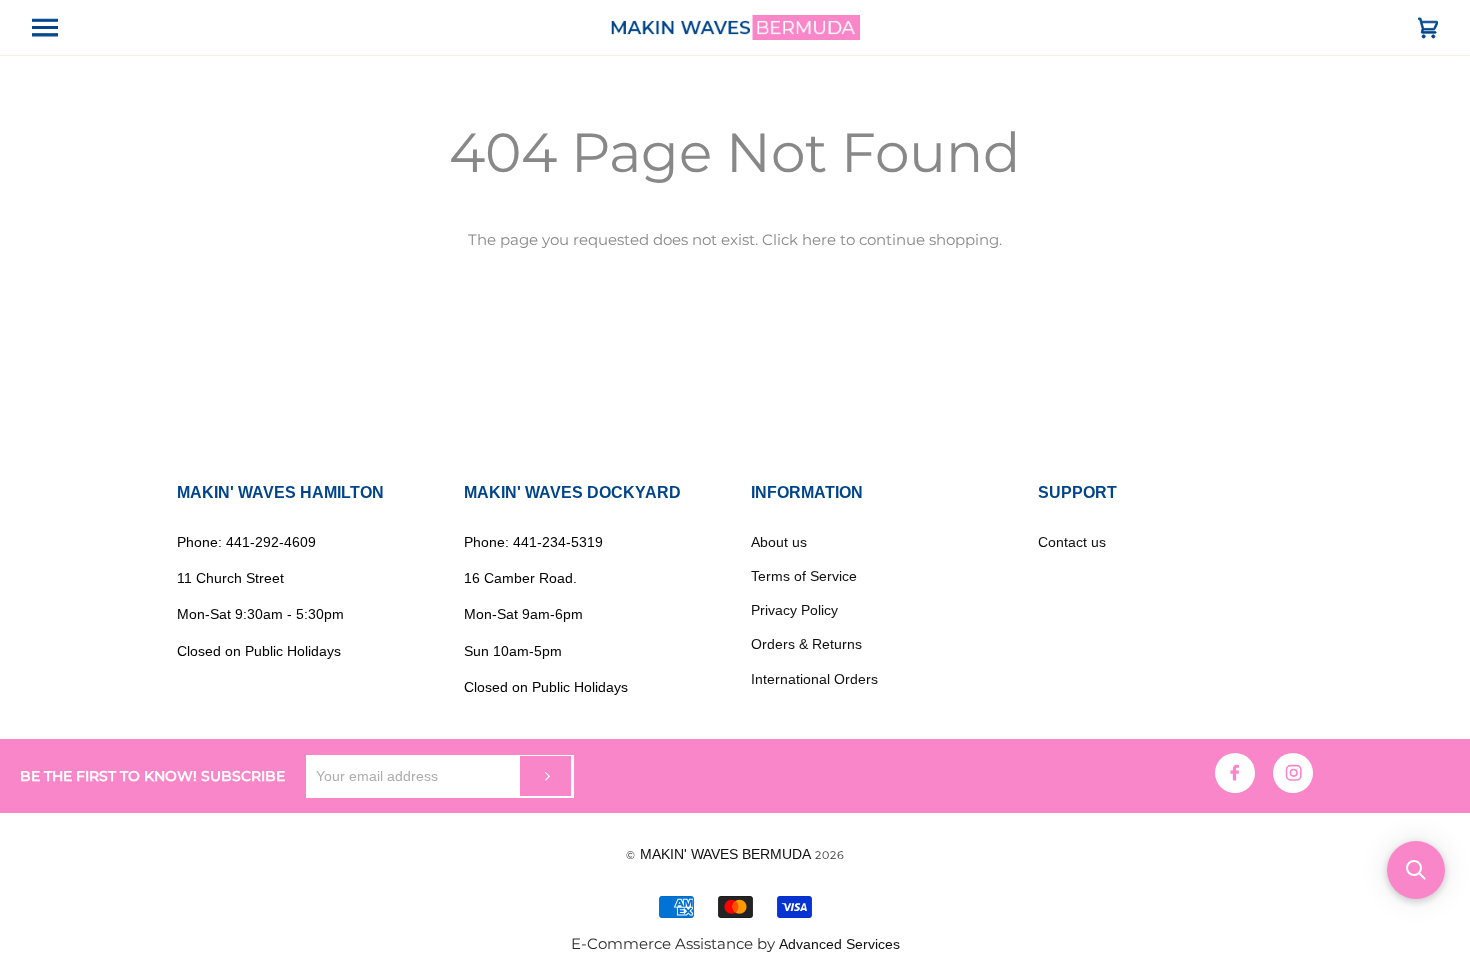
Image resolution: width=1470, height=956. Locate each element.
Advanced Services (839, 944)
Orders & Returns (806, 644)
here (819, 240)
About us (779, 542)
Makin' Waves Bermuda (725, 854)
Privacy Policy (794, 610)
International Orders (814, 679)
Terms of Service (804, 576)
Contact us (1072, 542)
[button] (1416, 870)
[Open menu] (62, 27)
